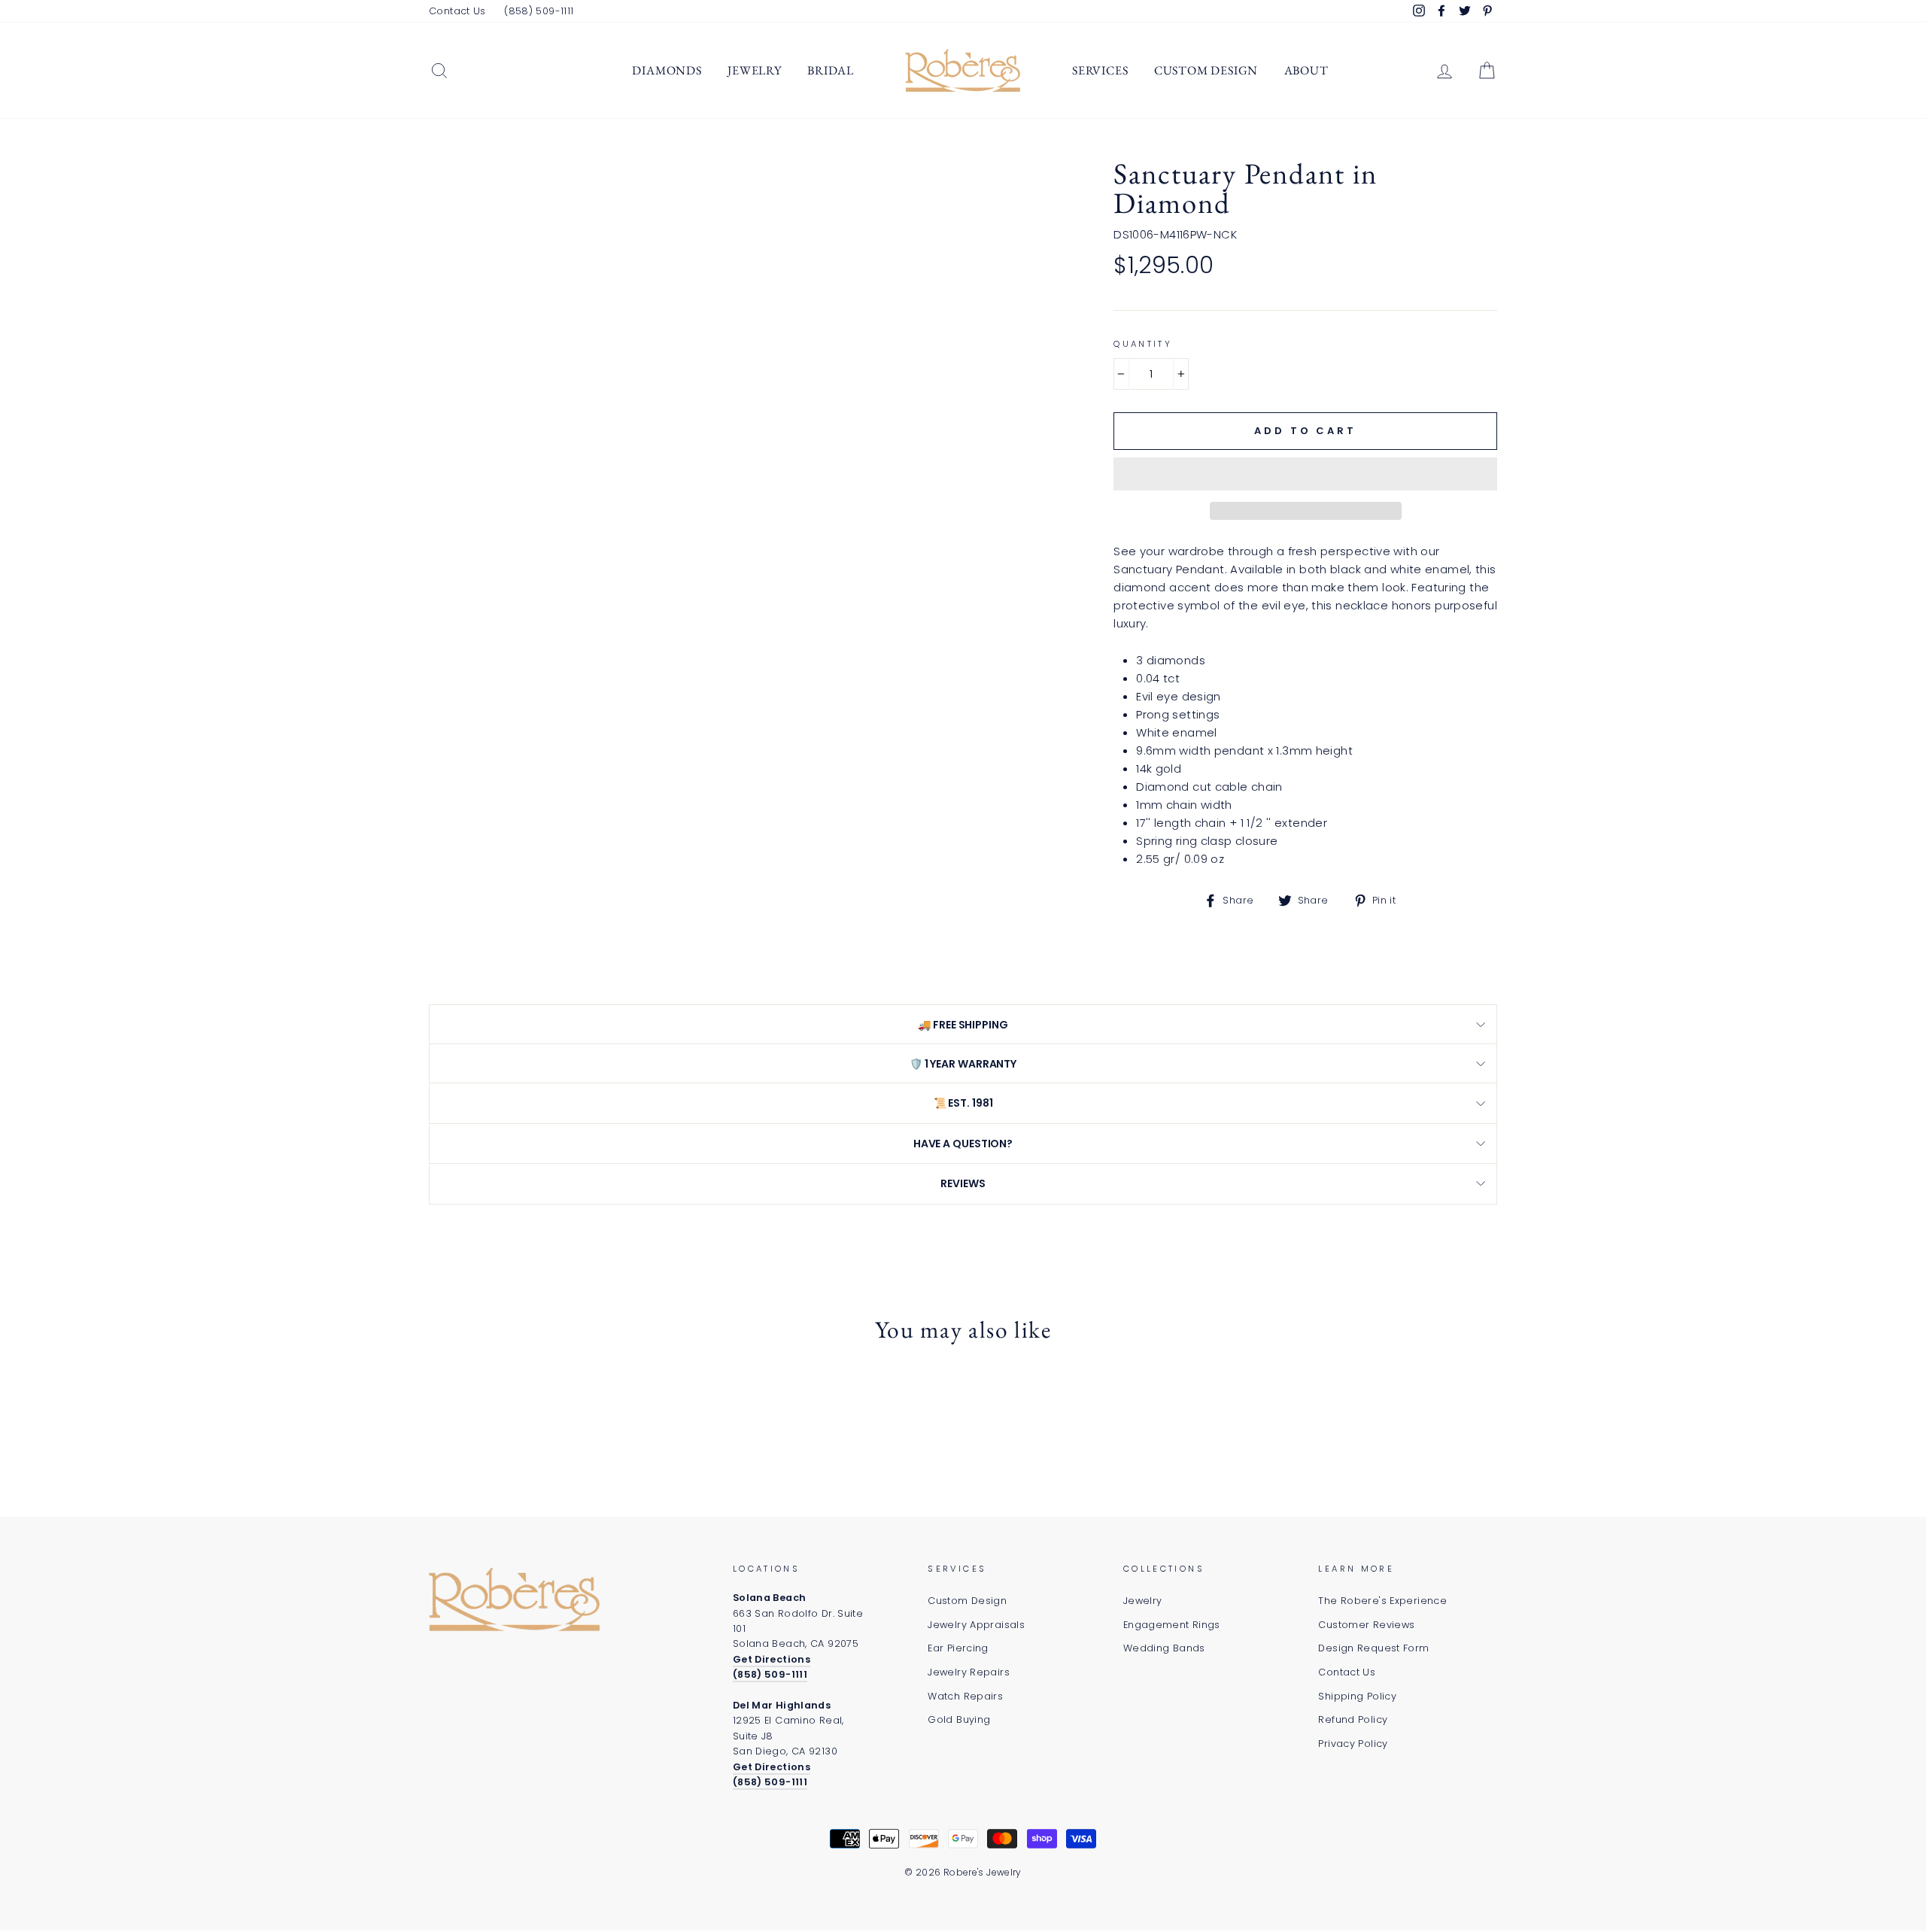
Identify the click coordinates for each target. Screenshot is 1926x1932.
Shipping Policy (1357, 1696)
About (1306, 70)
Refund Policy (1353, 1719)
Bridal (831, 70)
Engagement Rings (1172, 1625)
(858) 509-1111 (539, 11)
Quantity (1143, 344)
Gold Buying (959, 1719)
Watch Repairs (965, 1696)
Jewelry (755, 70)
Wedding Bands (1164, 1648)
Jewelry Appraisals (976, 1625)
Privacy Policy (1353, 1744)
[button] (1305, 474)
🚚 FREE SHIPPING (963, 1025)
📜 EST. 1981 (963, 1103)
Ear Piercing (958, 1648)
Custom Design (1206, 70)
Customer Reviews (1366, 1625)
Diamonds (667, 70)
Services (1100, 70)
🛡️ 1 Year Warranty (963, 1064)
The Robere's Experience (1382, 1601)
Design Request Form (1373, 1648)
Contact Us (457, 11)
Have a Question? (963, 1144)
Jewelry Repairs (969, 1672)
